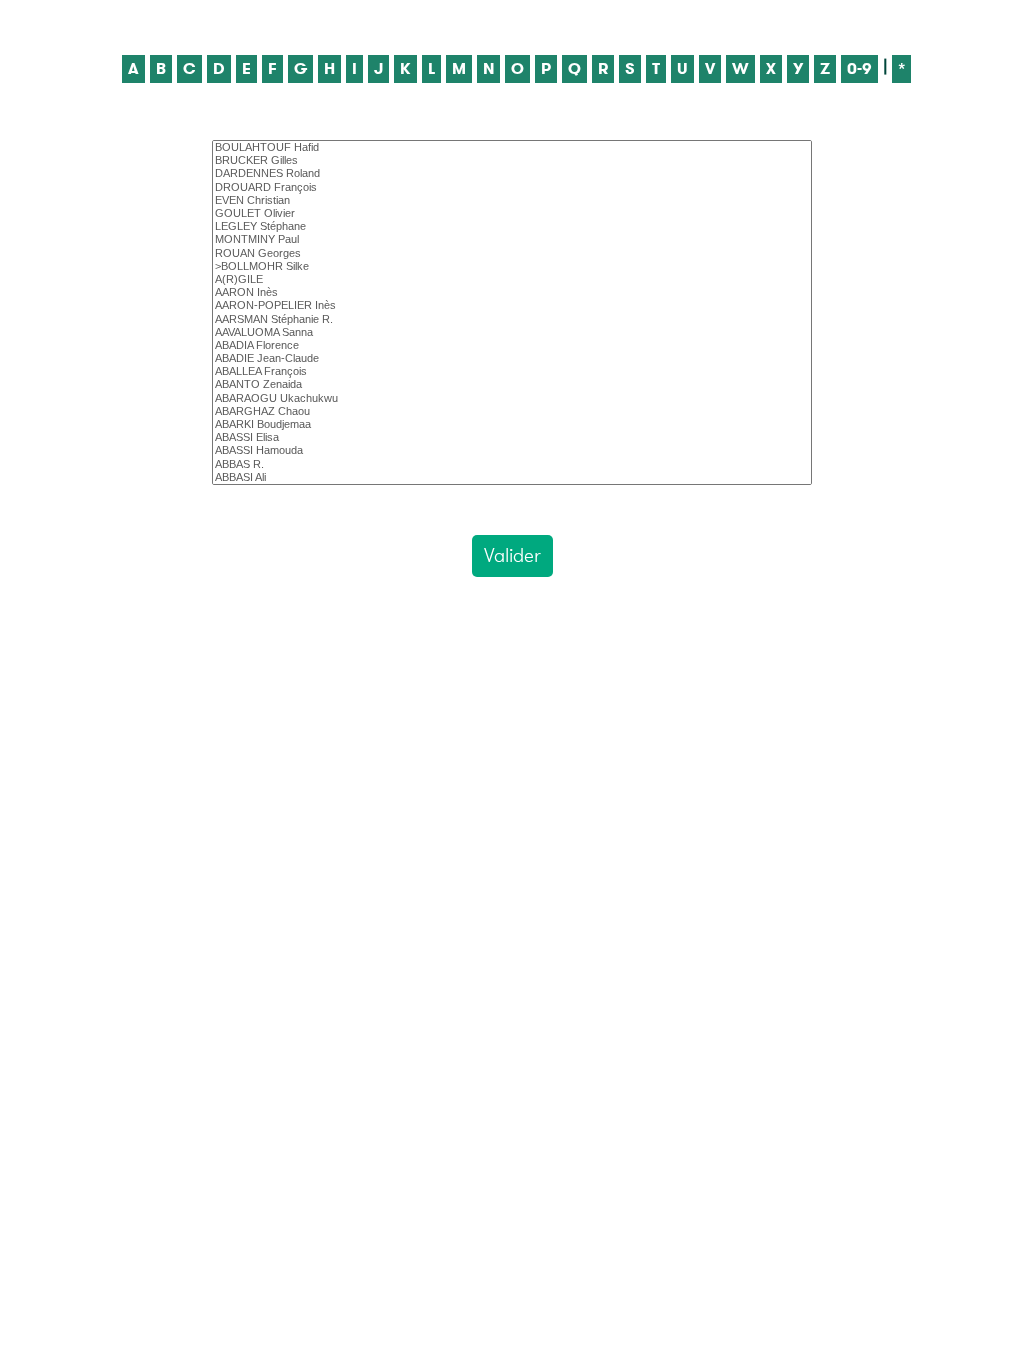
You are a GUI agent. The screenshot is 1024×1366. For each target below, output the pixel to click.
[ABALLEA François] (512, 371)
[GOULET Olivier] (512, 213)
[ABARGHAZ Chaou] (512, 411)
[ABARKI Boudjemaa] (512, 424)
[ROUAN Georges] (512, 253)
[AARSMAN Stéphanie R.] (512, 319)
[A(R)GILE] (512, 279)
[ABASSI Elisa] (512, 437)
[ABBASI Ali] (512, 477)
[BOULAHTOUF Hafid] (512, 147)
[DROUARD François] (512, 187)
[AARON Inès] (512, 292)
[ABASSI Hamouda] (512, 450)
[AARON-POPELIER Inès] (512, 305)
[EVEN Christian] (512, 200)
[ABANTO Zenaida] (512, 384)
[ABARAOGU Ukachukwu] (512, 398)
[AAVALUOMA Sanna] (512, 332)
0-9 (859, 68)
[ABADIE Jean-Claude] (512, 358)
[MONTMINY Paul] (512, 239)
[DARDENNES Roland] (512, 173)
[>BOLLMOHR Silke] (512, 266)
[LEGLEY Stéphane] (512, 226)
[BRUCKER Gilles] (512, 160)
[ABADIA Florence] (512, 345)
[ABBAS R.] (512, 464)
